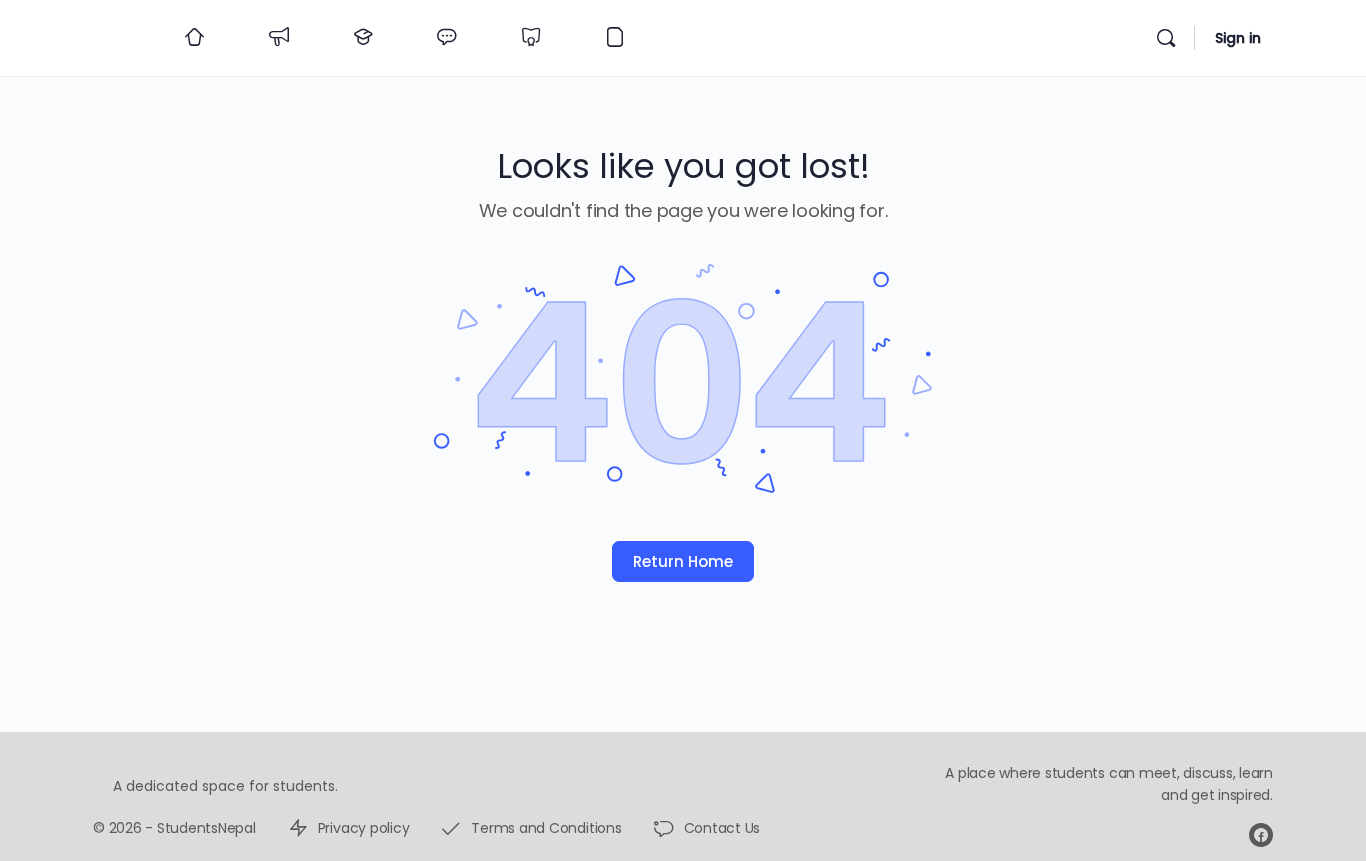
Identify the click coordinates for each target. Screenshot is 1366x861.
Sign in (1238, 38)
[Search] (1166, 38)
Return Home (683, 561)
